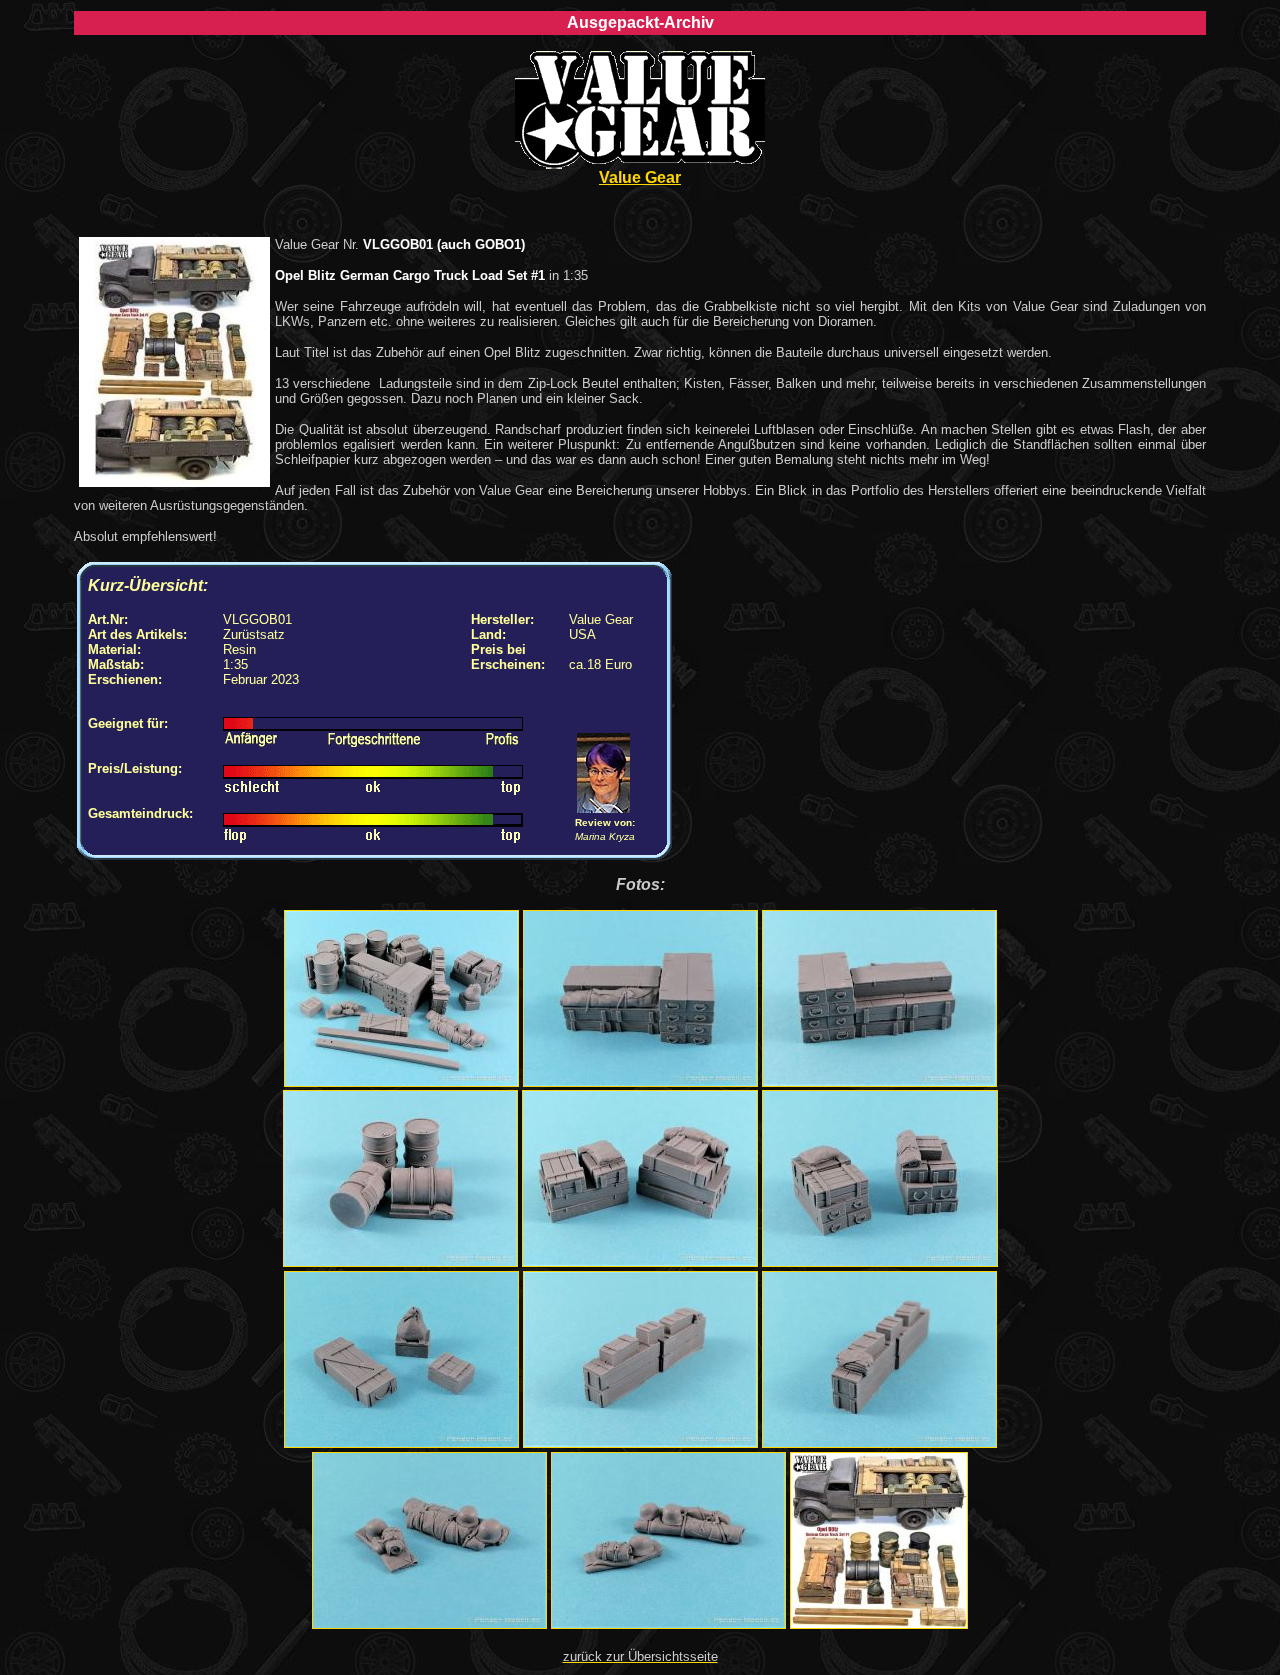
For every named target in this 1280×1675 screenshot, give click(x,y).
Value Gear (640, 177)
